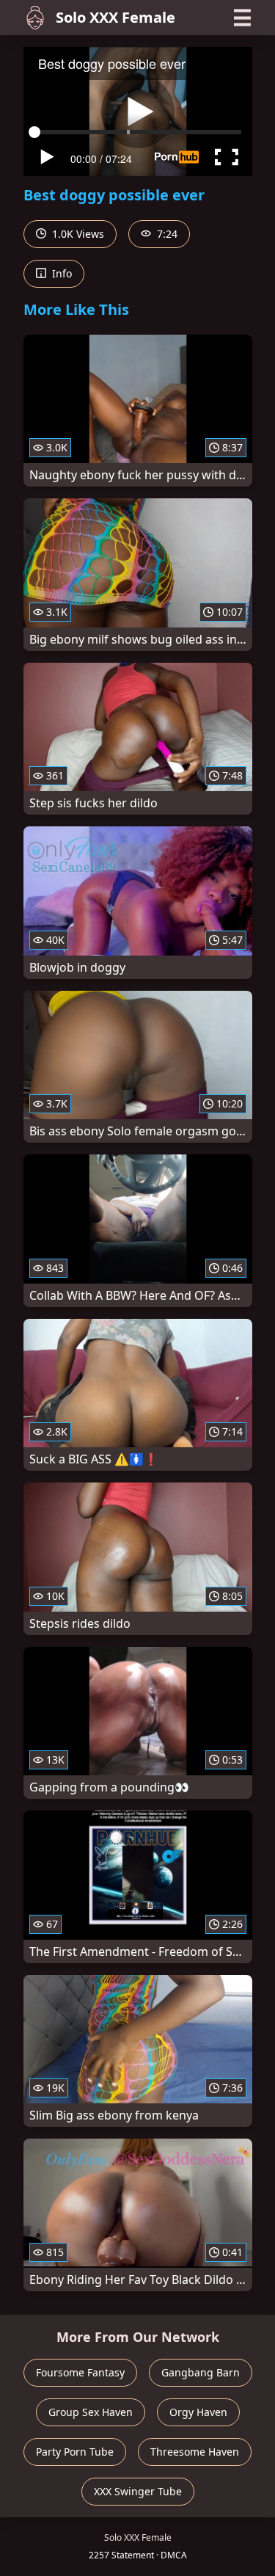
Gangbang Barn (201, 2372)
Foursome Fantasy (80, 2372)
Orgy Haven (198, 2412)
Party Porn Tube (75, 2452)
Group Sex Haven (91, 2412)
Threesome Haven (195, 2452)
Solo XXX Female (115, 17)
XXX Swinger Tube (138, 2491)
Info (60, 273)
